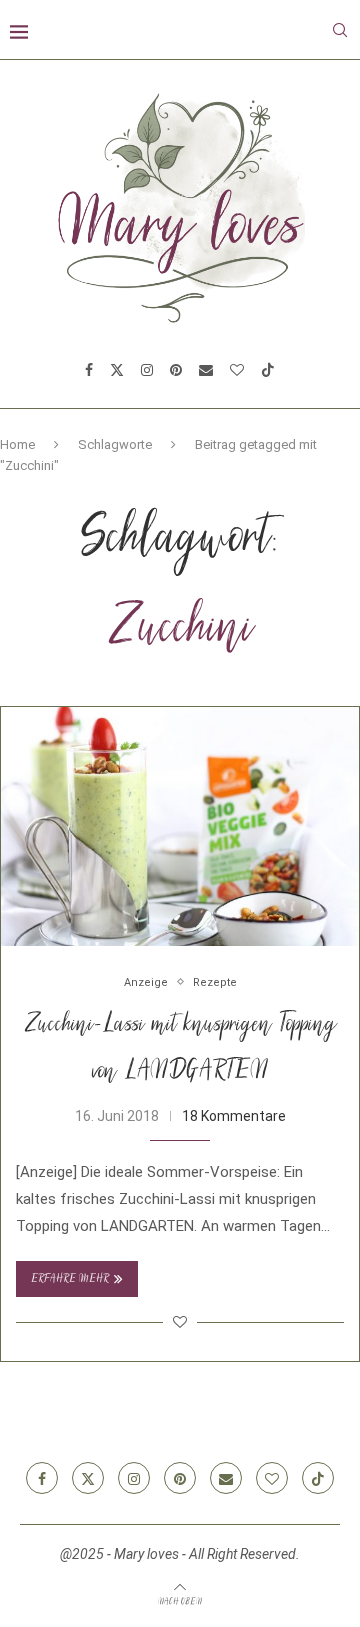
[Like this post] (180, 1322)
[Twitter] (117, 370)
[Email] (206, 370)
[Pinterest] (176, 370)
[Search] (340, 30)
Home (17, 444)
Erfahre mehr (70, 1279)
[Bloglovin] (237, 370)
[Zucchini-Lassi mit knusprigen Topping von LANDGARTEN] (180, 826)
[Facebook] (89, 370)
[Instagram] (147, 370)
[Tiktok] (268, 370)
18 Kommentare (234, 1116)
